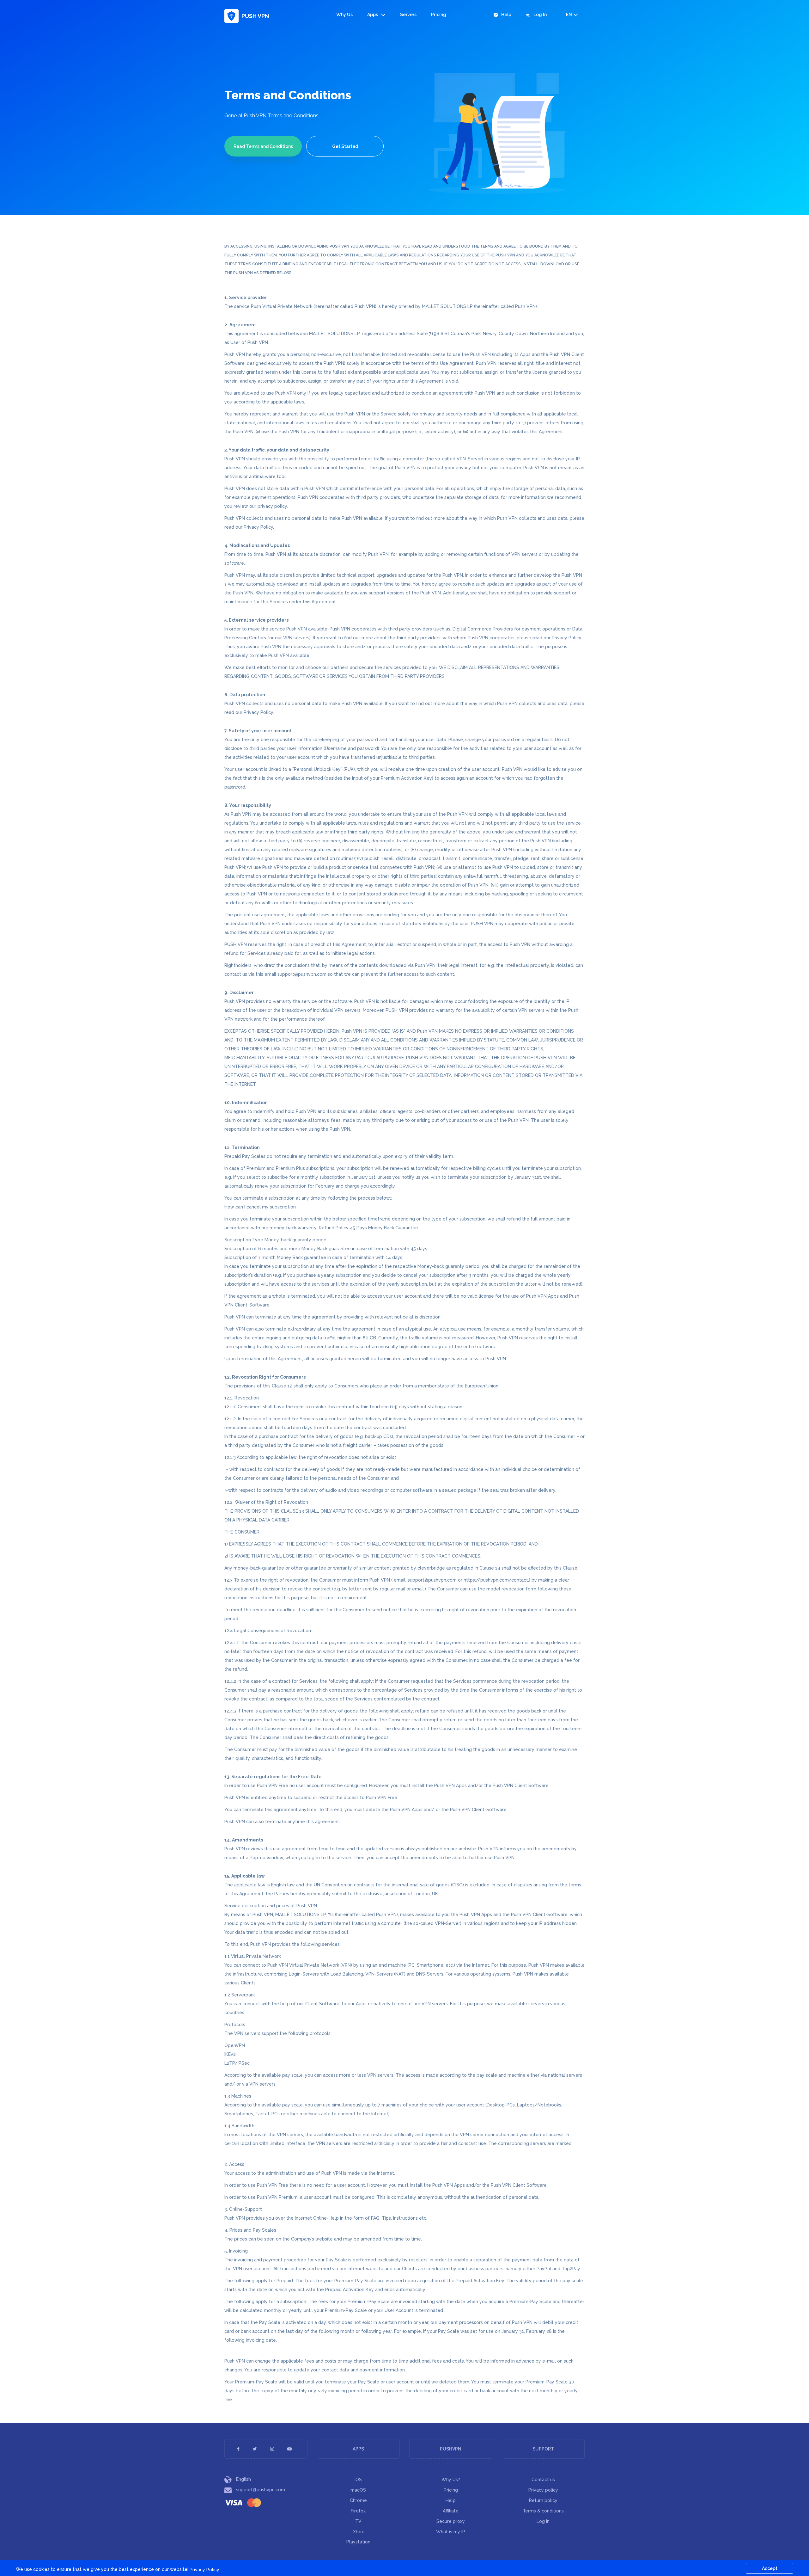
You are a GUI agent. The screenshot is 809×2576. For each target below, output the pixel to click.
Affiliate (451, 2511)
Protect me (761, 2538)
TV (358, 2521)
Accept (770, 2568)
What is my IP (451, 2532)
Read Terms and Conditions (263, 146)
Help (506, 15)
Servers (408, 15)
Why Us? (451, 2480)
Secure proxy (451, 2521)
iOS (358, 2480)
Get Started (345, 146)
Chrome (358, 2500)
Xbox (358, 2532)
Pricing (439, 15)
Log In (540, 15)
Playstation (358, 2542)
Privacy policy (543, 2490)
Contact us (543, 2480)
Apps (373, 15)
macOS (358, 2490)
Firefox (358, 2511)
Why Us (344, 15)
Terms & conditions (543, 2511)
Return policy (543, 2500)
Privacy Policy (204, 2570)
